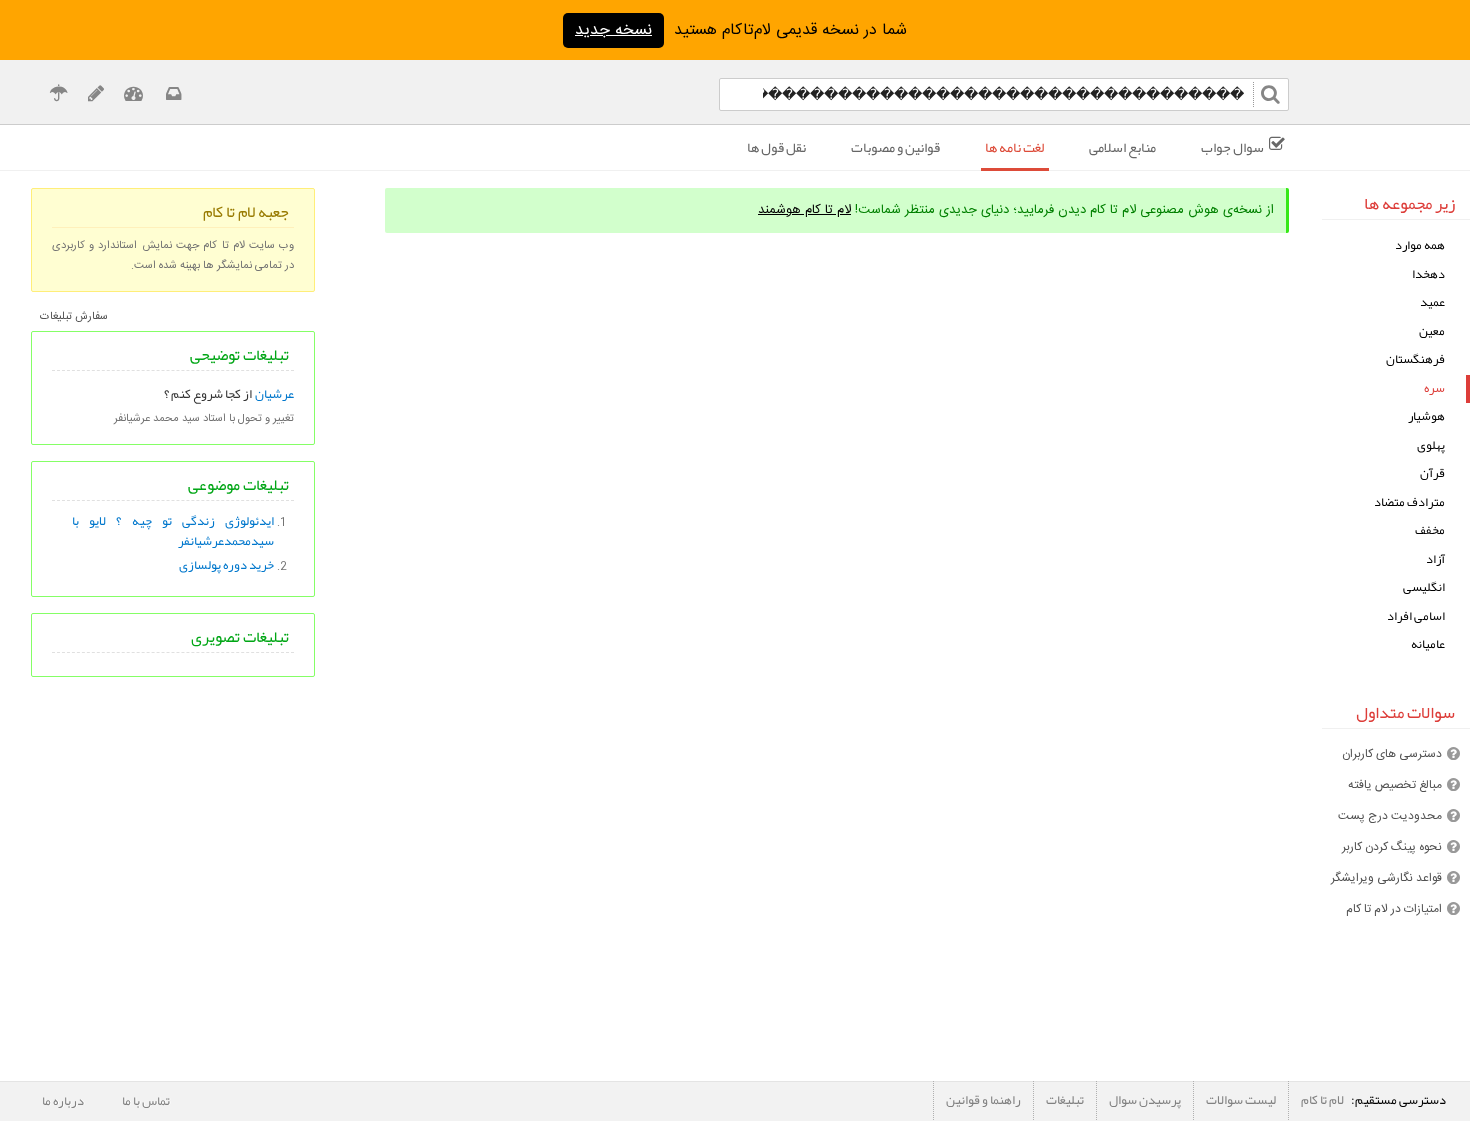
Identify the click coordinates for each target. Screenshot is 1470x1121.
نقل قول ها (776, 147)
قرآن (1432, 473)
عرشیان (274, 394)
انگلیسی (1424, 587)
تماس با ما (146, 1101)
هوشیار (1426, 416)
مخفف (1430, 530)
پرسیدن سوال (1145, 1100)
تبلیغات (1065, 1100)
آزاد (1435, 559)
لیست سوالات (1241, 1100)
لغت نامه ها (1014, 147)
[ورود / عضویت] (133, 96)
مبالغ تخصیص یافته (1395, 785)
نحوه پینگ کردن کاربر (1392, 847)
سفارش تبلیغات (74, 317)
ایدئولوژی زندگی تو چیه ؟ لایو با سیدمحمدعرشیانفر (173, 531)
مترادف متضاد (1409, 502)
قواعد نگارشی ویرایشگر (1386, 878)
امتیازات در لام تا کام (1394, 909)
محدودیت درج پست (1390, 816)
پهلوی (1431, 445)
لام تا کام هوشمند (804, 210)
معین (1432, 331)
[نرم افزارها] (95, 96)
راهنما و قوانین (983, 1100)
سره (1434, 388)
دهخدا (1428, 274)
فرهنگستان (1415, 359)
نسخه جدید (613, 30)
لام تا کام (1322, 1100)
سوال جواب (1232, 147)
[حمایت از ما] (58, 96)
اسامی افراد (1416, 616)
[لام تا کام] (172, 96)
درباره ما (63, 1101)
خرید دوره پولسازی (226, 565)
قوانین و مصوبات (895, 147)
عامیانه (1428, 644)
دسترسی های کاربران (1392, 754)
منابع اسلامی (1122, 147)
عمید (1432, 302)
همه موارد (1420, 245)
